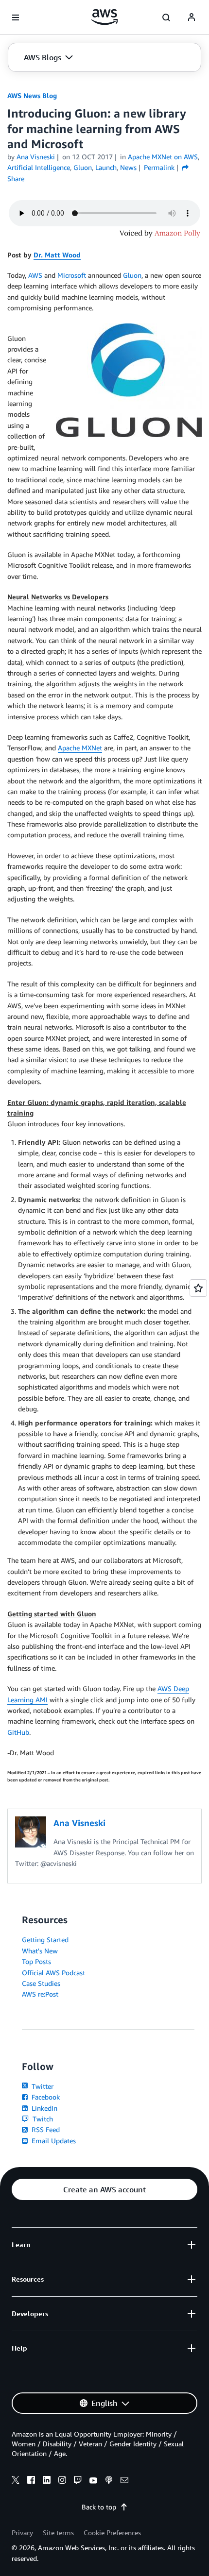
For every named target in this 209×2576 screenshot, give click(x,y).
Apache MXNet (80, 748)
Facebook (45, 2097)
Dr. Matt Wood (57, 255)
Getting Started (45, 1940)
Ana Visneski (36, 157)
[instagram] (62, 2481)
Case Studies (41, 1983)
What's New (40, 1951)
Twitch (42, 2119)
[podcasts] (109, 2481)
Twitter (42, 2086)
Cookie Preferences (112, 2533)
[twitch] (78, 2481)
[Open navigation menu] (16, 17)
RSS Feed (45, 2129)
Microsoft (72, 275)
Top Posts (36, 1961)
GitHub (18, 1732)
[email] (124, 2481)
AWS (36, 275)
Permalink (159, 167)
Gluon (132, 275)
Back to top (99, 2507)
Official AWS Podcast (53, 1973)
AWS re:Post (40, 1994)
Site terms (58, 2533)
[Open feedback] (198, 1288)
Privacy (22, 2533)
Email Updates (53, 2141)
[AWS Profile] (192, 17)
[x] (16, 2481)
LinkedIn (44, 2108)
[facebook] (31, 2481)
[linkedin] (47, 2481)
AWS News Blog (32, 95)
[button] (48, 57)
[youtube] (93, 2481)
